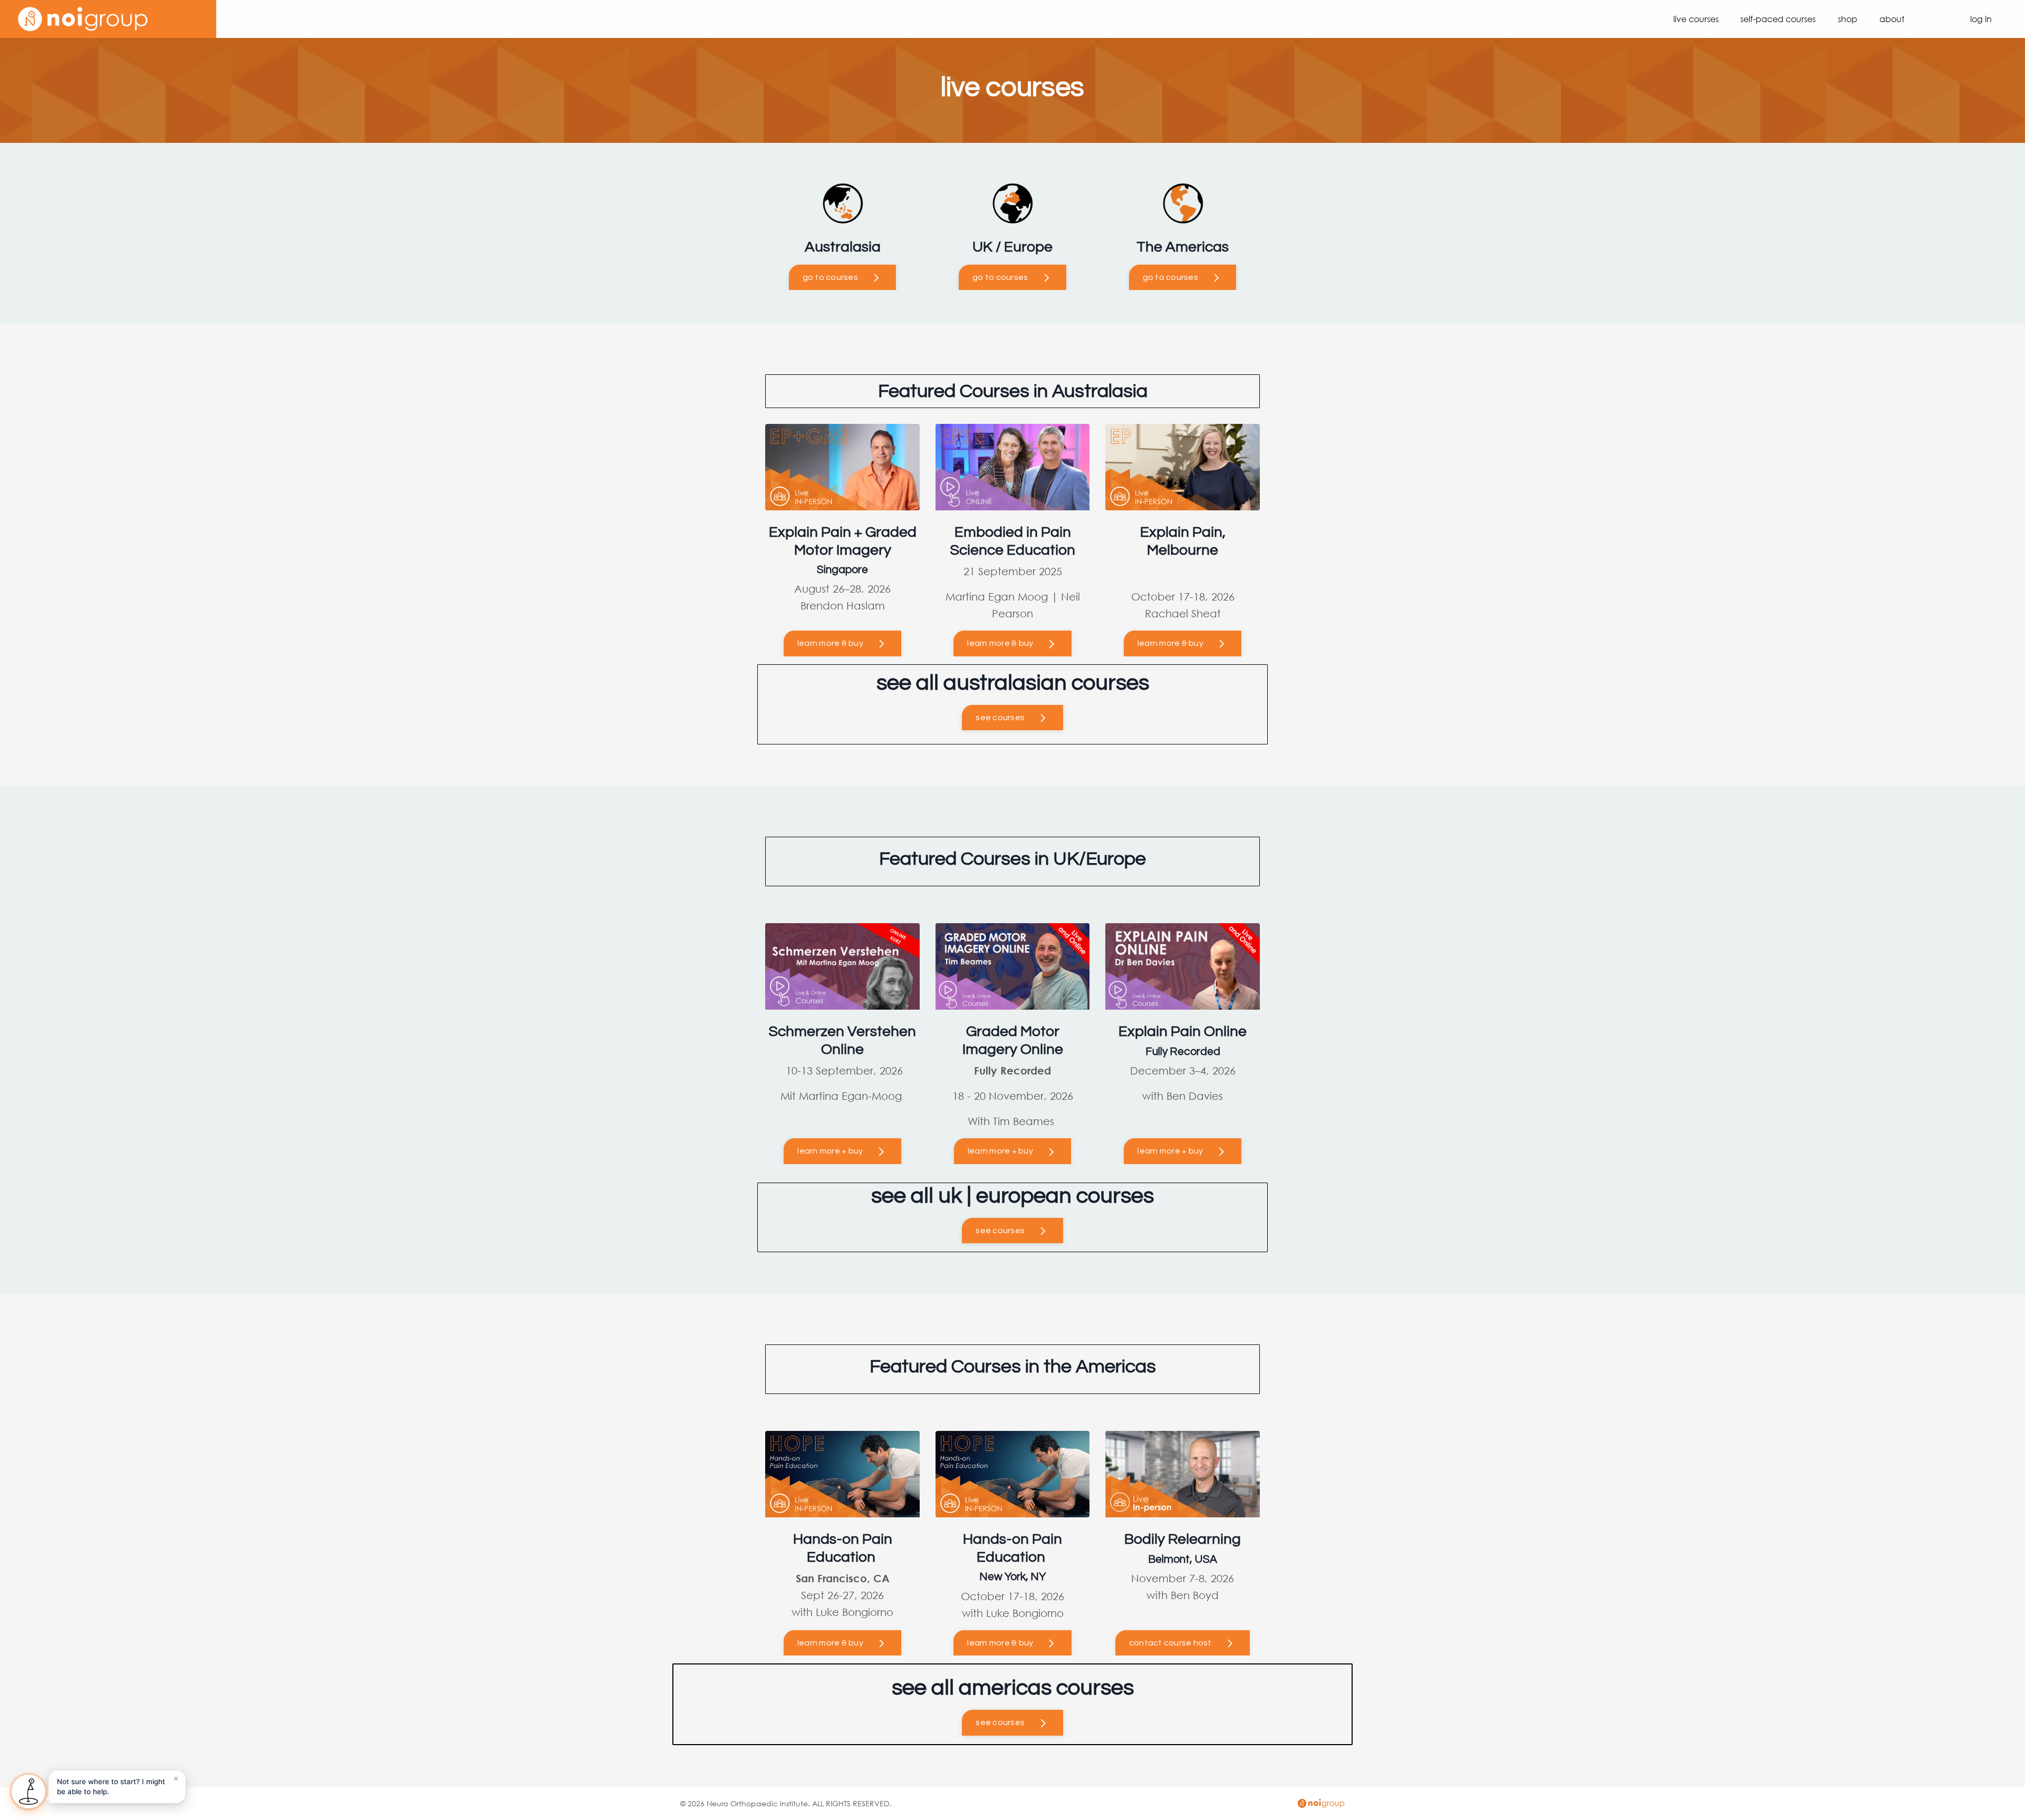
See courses (1000, 718)
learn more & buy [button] (830, 643)
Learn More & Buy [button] (1000, 643)
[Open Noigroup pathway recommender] (28, 1792)
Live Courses (1696, 19)
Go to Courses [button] (830, 277)
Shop (1848, 19)
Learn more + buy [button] (830, 1151)
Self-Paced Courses (1778, 19)
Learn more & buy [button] (830, 1643)
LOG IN (1981, 19)
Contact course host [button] (1170, 1643)
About (1892, 19)
